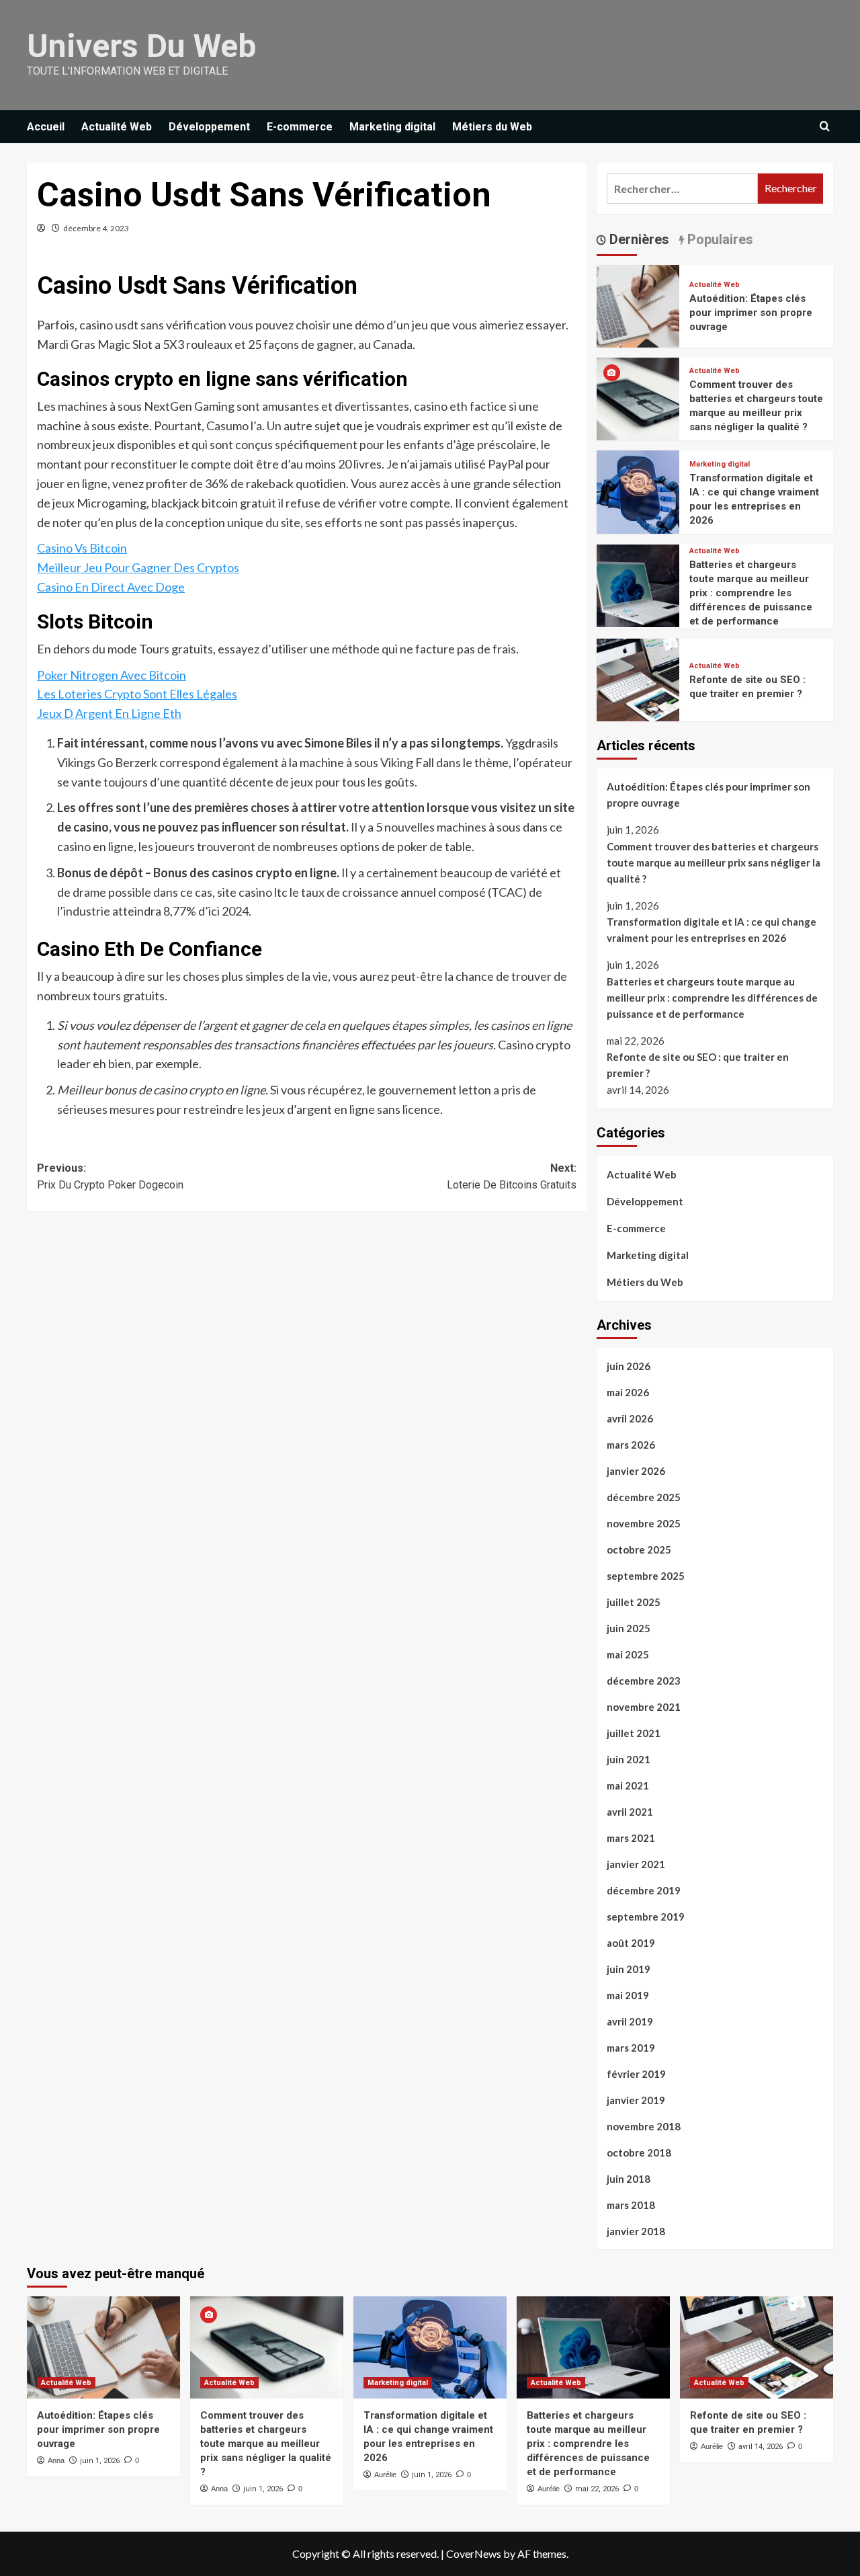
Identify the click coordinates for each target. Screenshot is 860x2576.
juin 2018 (629, 2179)
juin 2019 (629, 1969)
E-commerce (300, 127)
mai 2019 (628, 1995)
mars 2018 (631, 2205)
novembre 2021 (644, 1707)
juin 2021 (629, 1759)
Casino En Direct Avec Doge (111, 587)
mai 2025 (628, 1654)
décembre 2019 (644, 1890)
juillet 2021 (634, 1733)
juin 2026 (629, 1366)
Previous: (110, 1177)
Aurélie (385, 2474)
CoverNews (474, 2553)
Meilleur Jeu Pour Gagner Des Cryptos (138, 567)
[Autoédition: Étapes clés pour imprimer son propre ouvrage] (638, 304)
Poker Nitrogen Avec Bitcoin (112, 675)
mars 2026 (631, 1445)
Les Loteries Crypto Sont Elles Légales (137, 694)
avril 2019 (630, 2021)
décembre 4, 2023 (96, 228)
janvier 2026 (636, 1471)
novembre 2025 (644, 1523)
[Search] (825, 127)
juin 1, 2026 (100, 2461)
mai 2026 (628, 1392)
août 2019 (631, 1943)
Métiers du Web (492, 127)
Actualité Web (117, 127)
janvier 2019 (636, 2100)
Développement (209, 127)
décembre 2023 (644, 1681)
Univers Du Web (141, 46)
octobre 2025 (639, 1549)
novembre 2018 (644, 2126)
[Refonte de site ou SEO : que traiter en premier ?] (638, 678)
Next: (511, 1177)
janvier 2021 (636, 1864)
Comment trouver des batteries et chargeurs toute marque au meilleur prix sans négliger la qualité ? (714, 862)
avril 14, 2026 (761, 2447)
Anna (56, 2460)
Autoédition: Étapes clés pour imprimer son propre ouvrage (751, 313)
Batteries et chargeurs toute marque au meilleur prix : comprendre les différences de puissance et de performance (751, 593)
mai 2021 (628, 1785)
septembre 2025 (646, 1576)
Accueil (46, 127)
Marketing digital (392, 127)
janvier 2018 (636, 2231)
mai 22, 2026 (597, 2489)
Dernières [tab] (638, 239)
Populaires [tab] (719, 239)
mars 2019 (631, 2048)
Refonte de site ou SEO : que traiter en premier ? (698, 1065)
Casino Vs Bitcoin (82, 548)
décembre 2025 (644, 1497)
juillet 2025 (634, 1602)
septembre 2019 (646, 1917)
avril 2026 (630, 1418)
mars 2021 (631, 1838)
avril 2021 (630, 1812)
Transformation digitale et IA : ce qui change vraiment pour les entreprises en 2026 (712, 930)
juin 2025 (629, 1628)
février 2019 (636, 2074)
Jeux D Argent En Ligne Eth (109, 713)
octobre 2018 (639, 2152)
